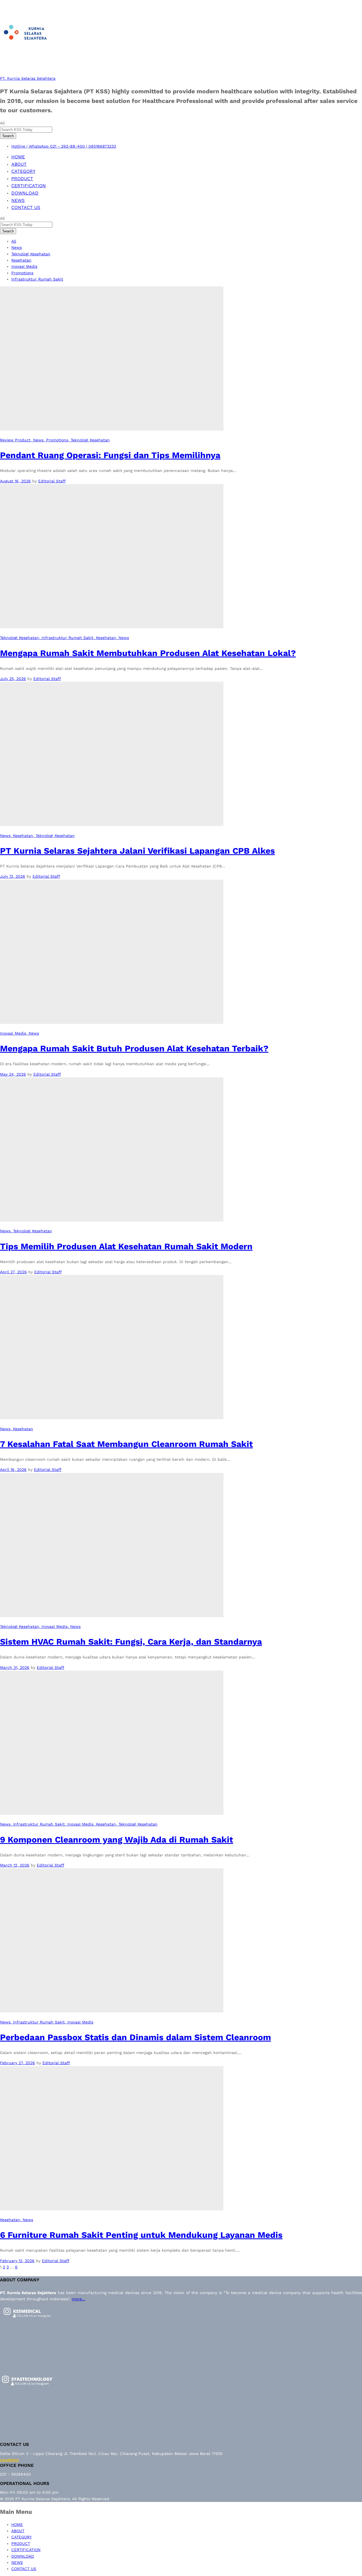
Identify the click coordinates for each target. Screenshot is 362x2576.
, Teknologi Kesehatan (89, 440)
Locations (9, 2460)
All (14, 241)
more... (78, 2299)
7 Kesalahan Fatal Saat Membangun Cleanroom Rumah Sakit (126, 1444)
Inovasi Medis (24, 266)
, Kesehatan (105, 638)
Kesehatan (21, 260)
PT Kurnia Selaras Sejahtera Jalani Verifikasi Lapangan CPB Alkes (137, 851)
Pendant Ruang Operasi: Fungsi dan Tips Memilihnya (110, 455)
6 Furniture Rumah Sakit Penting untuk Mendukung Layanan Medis (141, 2235)
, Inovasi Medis (53, 1626)
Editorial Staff (52, 481)
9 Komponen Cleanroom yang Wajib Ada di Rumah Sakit (117, 1840)
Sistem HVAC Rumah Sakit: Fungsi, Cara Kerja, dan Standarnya (131, 1642)
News (17, 247)
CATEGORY (23, 171)
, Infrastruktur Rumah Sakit (66, 638)
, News (37, 440)
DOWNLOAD (25, 193)
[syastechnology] (27, 2390)
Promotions (22, 273)
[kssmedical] (27, 2322)
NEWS (18, 200)
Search (8, 136)
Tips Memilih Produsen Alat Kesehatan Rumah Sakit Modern (126, 1246)
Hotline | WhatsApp (30, 146)
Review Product (15, 440)
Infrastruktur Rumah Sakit (37, 279)
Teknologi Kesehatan (31, 254)
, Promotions (56, 440)
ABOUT (19, 164)
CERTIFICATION (29, 186)
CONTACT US (26, 207)
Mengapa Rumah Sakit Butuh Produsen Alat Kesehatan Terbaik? (134, 1048)
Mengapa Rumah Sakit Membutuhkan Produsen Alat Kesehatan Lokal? (148, 653)
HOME (18, 157)
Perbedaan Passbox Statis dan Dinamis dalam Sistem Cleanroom (135, 2037)
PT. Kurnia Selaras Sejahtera (28, 78)
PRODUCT (22, 179)
